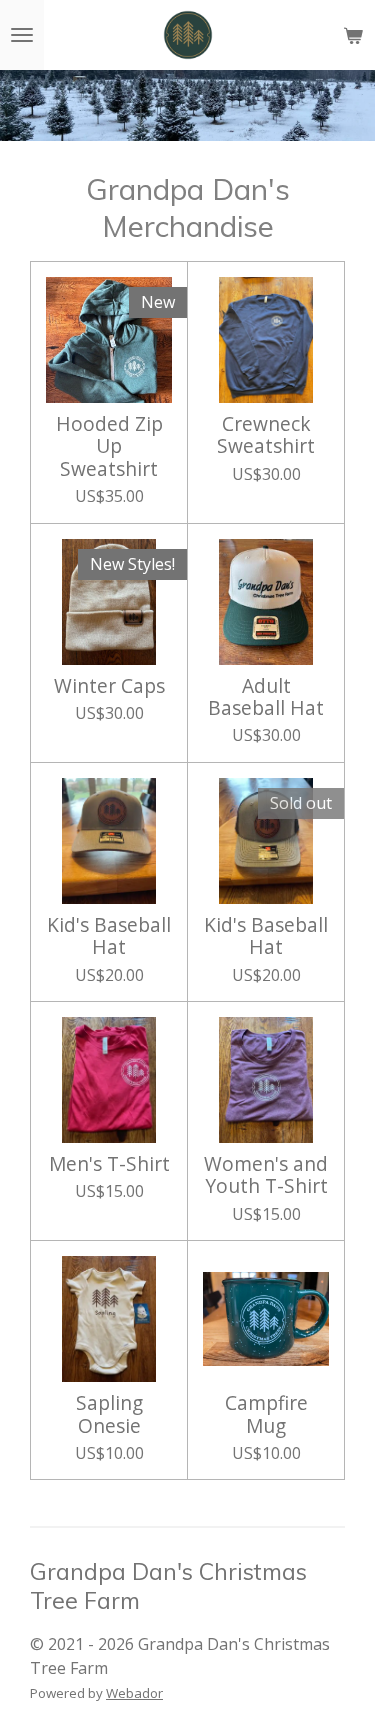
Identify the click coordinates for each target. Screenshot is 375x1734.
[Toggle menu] (22, 35)
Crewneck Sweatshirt (266, 435)
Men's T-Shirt (109, 1164)
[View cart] (353, 35)
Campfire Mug (266, 1414)
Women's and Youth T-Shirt (266, 1175)
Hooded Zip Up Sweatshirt (109, 446)
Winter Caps (109, 686)
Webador (134, 1693)
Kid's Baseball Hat (109, 936)
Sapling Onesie (109, 1414)
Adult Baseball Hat (266, 697)
